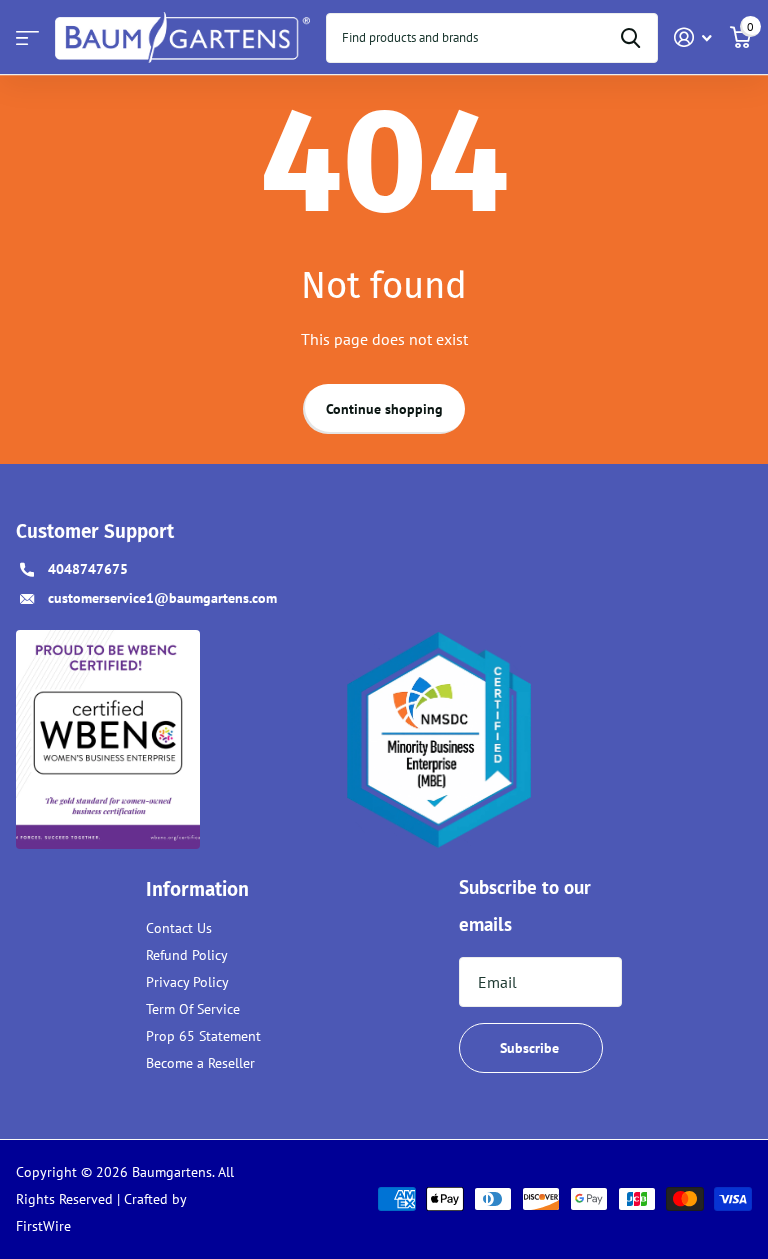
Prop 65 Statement (203, 1036)
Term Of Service (193, 1009)
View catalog (27, 37)
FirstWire (43, 1226)
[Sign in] (693, 37)
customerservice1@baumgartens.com (162, 598)
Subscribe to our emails (525, 905)
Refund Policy (187, 955)
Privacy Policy (187, 982)
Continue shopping (384, 409)
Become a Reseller (200, 1063)
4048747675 (88, 569)
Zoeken (630, 38)
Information (197, 889)
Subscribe (531, 1048)
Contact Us (179, 928)
